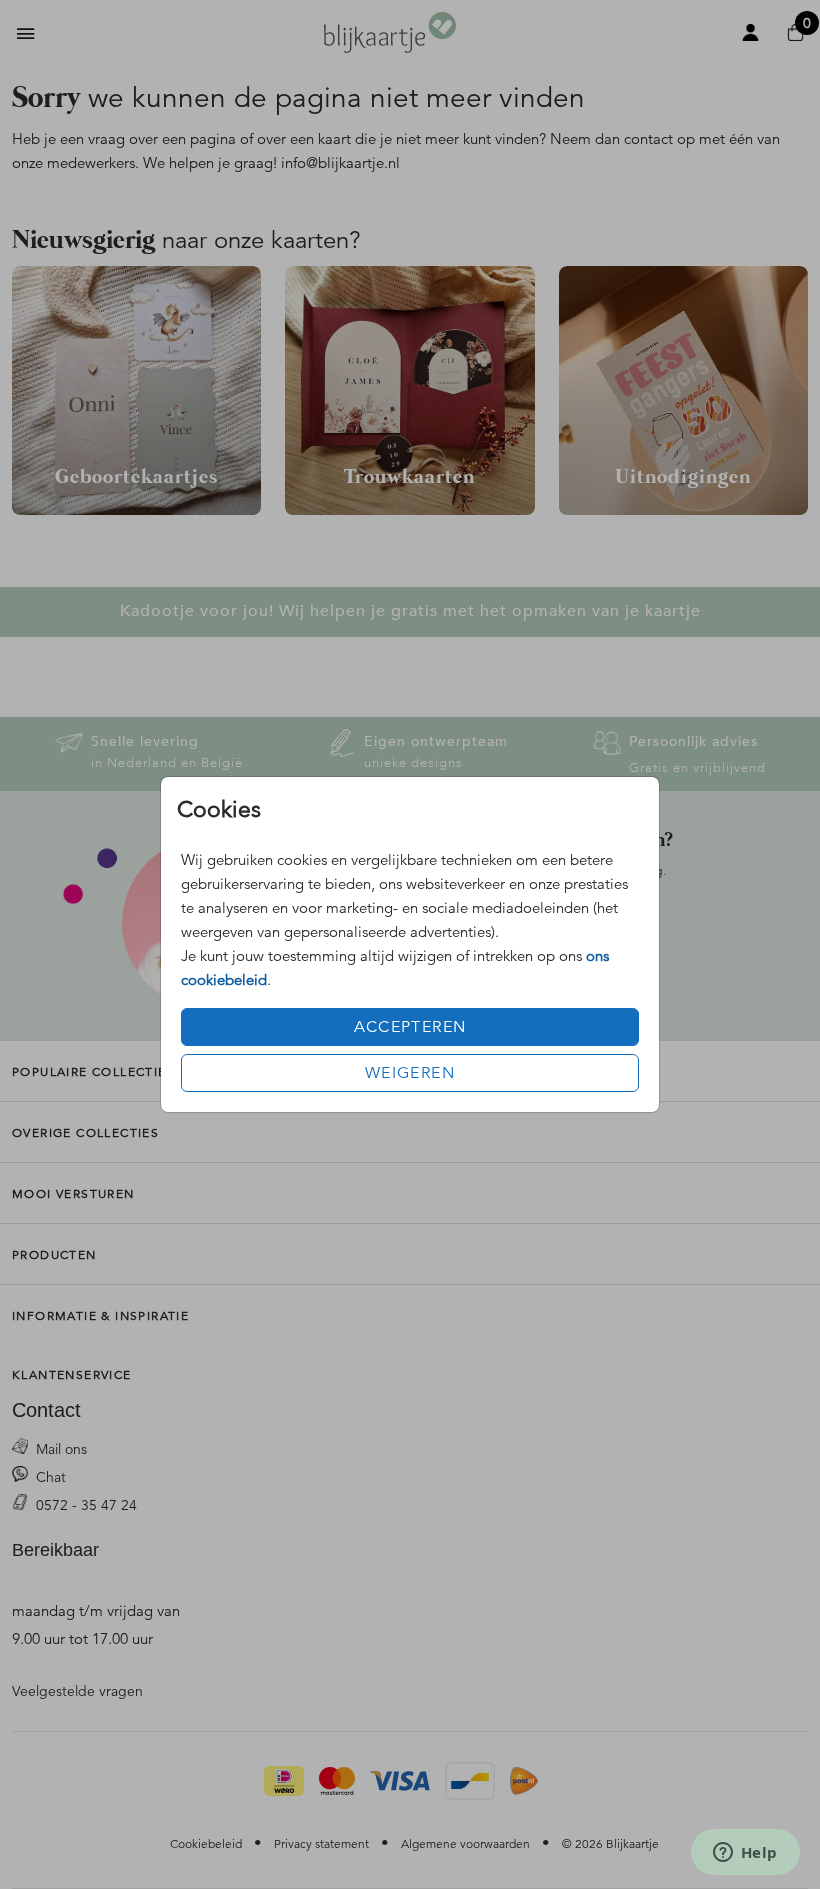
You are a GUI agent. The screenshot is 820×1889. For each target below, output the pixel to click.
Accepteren (410, 1027)
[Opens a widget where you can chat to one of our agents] (745, 1854)
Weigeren (410, 1073)
